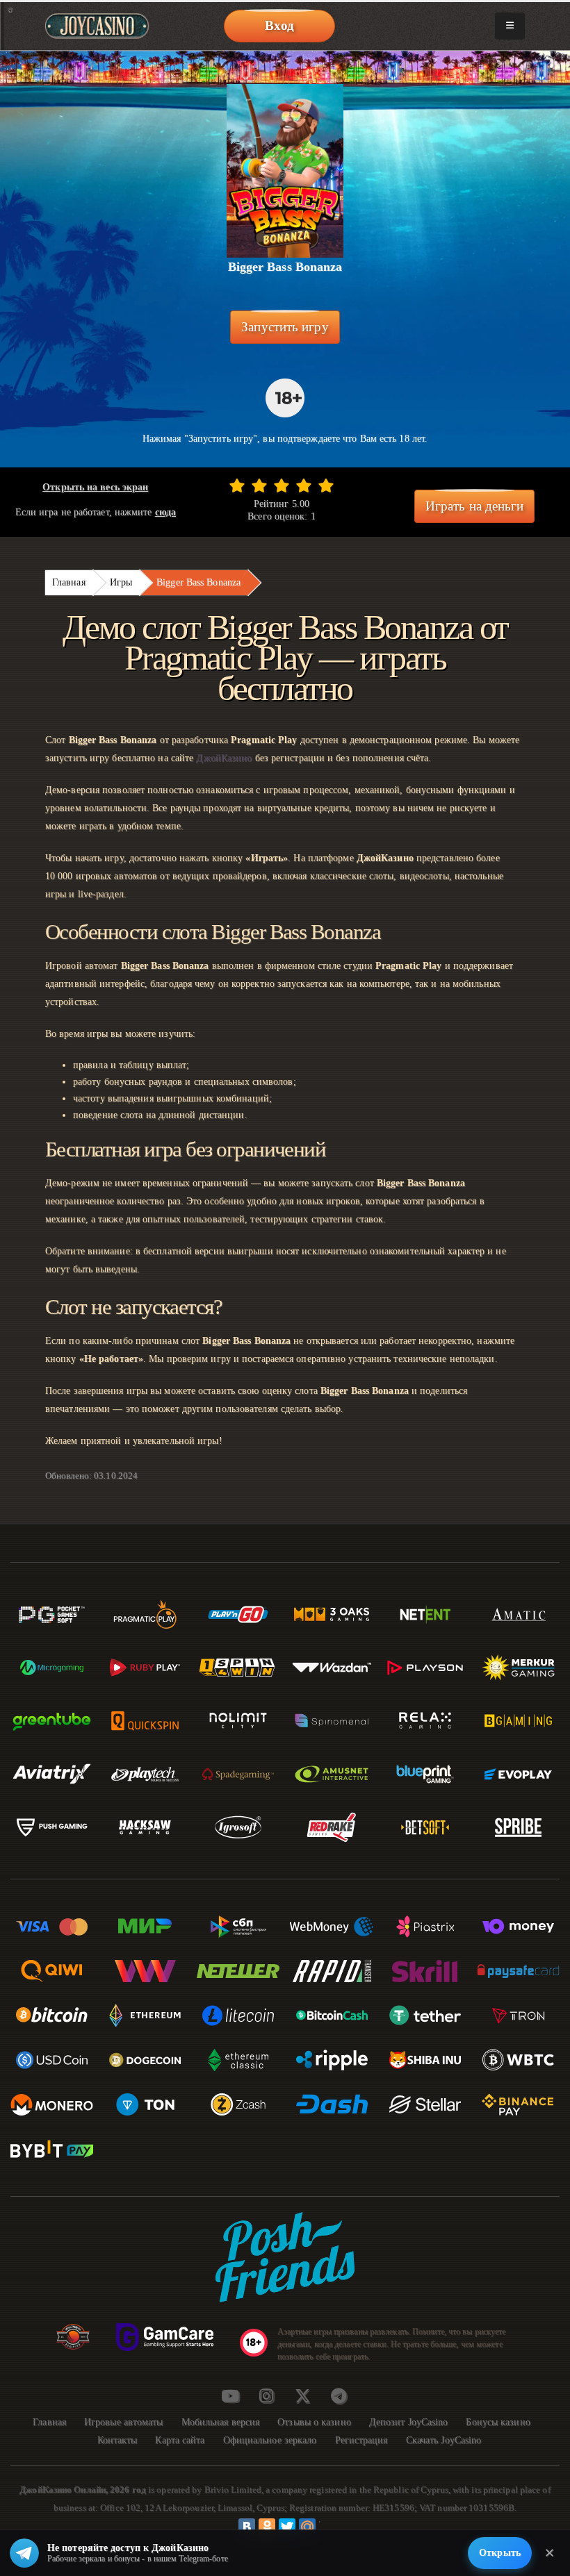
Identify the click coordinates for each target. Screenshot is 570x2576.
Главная (69, 582)
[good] (304, 485)
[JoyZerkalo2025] (339, 2396)
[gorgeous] (326, 485)
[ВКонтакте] (247, 2527)
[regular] (282, 485)
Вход (279, 25)
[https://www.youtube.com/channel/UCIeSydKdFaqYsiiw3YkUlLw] (230, 2396)
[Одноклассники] (267, 2527)
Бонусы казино (498, 2422)
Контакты (117, 2440)
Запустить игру (285, 327)
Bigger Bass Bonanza (198, 582)
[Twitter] (287, 2527)
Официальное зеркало (270, 2440)
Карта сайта (180, 2440)
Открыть (500, 2553)
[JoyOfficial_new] (302, 2396)
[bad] (237, 485)
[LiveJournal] (327, 2527)
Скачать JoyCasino (444, 2440)
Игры (121, 582)
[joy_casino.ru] (266, 2396)
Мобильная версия (221, 2422)
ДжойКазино (224, 758)
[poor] (259, 485)
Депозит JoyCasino (409, 2422)
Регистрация (361, 2440)
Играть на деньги (475, 506)
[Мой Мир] (307, 2527)
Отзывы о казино (314, 2422)
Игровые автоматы (124, 2422)
